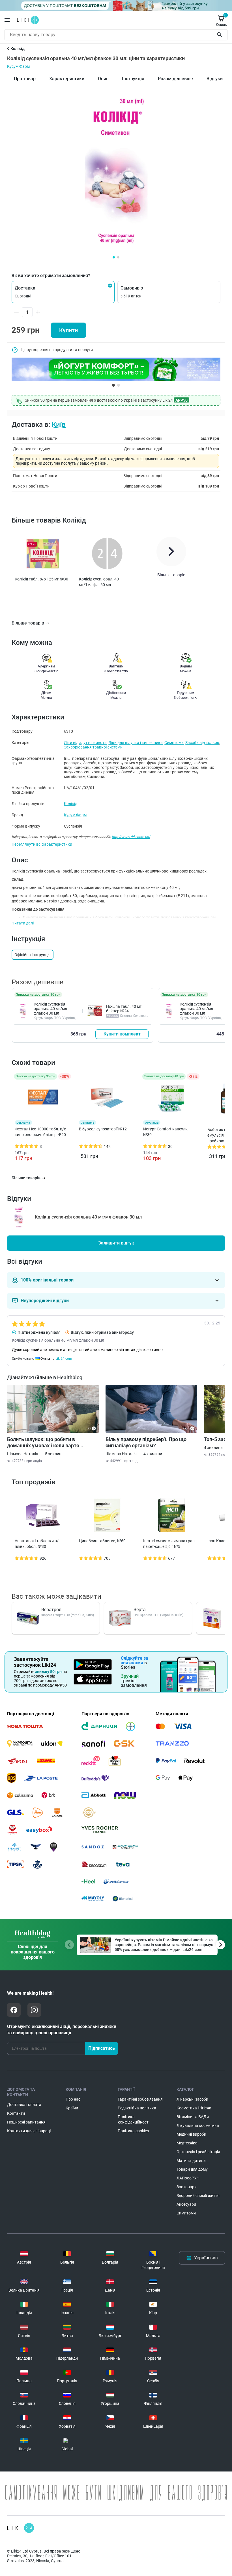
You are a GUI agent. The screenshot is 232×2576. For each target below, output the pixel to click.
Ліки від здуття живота (85, 743)
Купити (68, 330)
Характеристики (67, 79)
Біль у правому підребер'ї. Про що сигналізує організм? (146, 1442)
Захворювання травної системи (93, 747)
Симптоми (174, 743)
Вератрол (51, 1610)
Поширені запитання (26, 2122)
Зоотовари (187, 2187)
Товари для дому (192, 2169)
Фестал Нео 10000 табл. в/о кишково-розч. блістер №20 (40, 1132)
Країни (72, 2108)
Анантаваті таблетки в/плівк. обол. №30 (37, 1544)
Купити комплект (122, 1034)
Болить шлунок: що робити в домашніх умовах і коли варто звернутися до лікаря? (43, 1443)
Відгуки (215, 79)
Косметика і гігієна (194, 2108)
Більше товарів (28, 623)
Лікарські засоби (192, 2099)
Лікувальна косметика (198, 2125)
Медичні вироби (191, 2134)
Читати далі (23, 923)
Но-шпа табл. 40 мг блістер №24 (124, 1009)
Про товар (25, 79)
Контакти (16, 2113)
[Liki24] (21, 2528)
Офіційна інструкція (33, 955)
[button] (63, 292)
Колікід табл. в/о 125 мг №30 (41, 579)
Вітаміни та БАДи (193, 2117)
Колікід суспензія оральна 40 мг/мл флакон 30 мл (50, 1009)
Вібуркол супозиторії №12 (103, 1129)
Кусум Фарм (18, 66)
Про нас (73, 2099)
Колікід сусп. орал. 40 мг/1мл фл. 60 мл (99, 582)
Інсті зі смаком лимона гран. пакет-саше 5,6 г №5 (169, 1544)
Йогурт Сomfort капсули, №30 (166, 1132)
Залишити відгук (116, 1243)
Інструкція (133, 79)
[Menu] (7, 20)
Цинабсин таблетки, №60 (102, 1541)
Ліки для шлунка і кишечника (136, 743)
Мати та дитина (191, 2161)
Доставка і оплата (24, 2105)
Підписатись (102, 2048)
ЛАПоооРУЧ (188, 2178)
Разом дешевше (175, 79)
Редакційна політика (137, 2108)
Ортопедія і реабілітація (198, 2152)
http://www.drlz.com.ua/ (131, 837)
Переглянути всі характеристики (42, 844)
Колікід (71, 804)
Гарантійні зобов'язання (140, 2099)
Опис (103, 79)
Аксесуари (186, 2204)
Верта (140, 1610)
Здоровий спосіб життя (198, 2196)
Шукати (221, 35)
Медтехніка (187, 2143)
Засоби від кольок (202, 743)
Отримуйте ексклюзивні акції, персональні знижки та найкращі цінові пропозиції (62, 2030)
